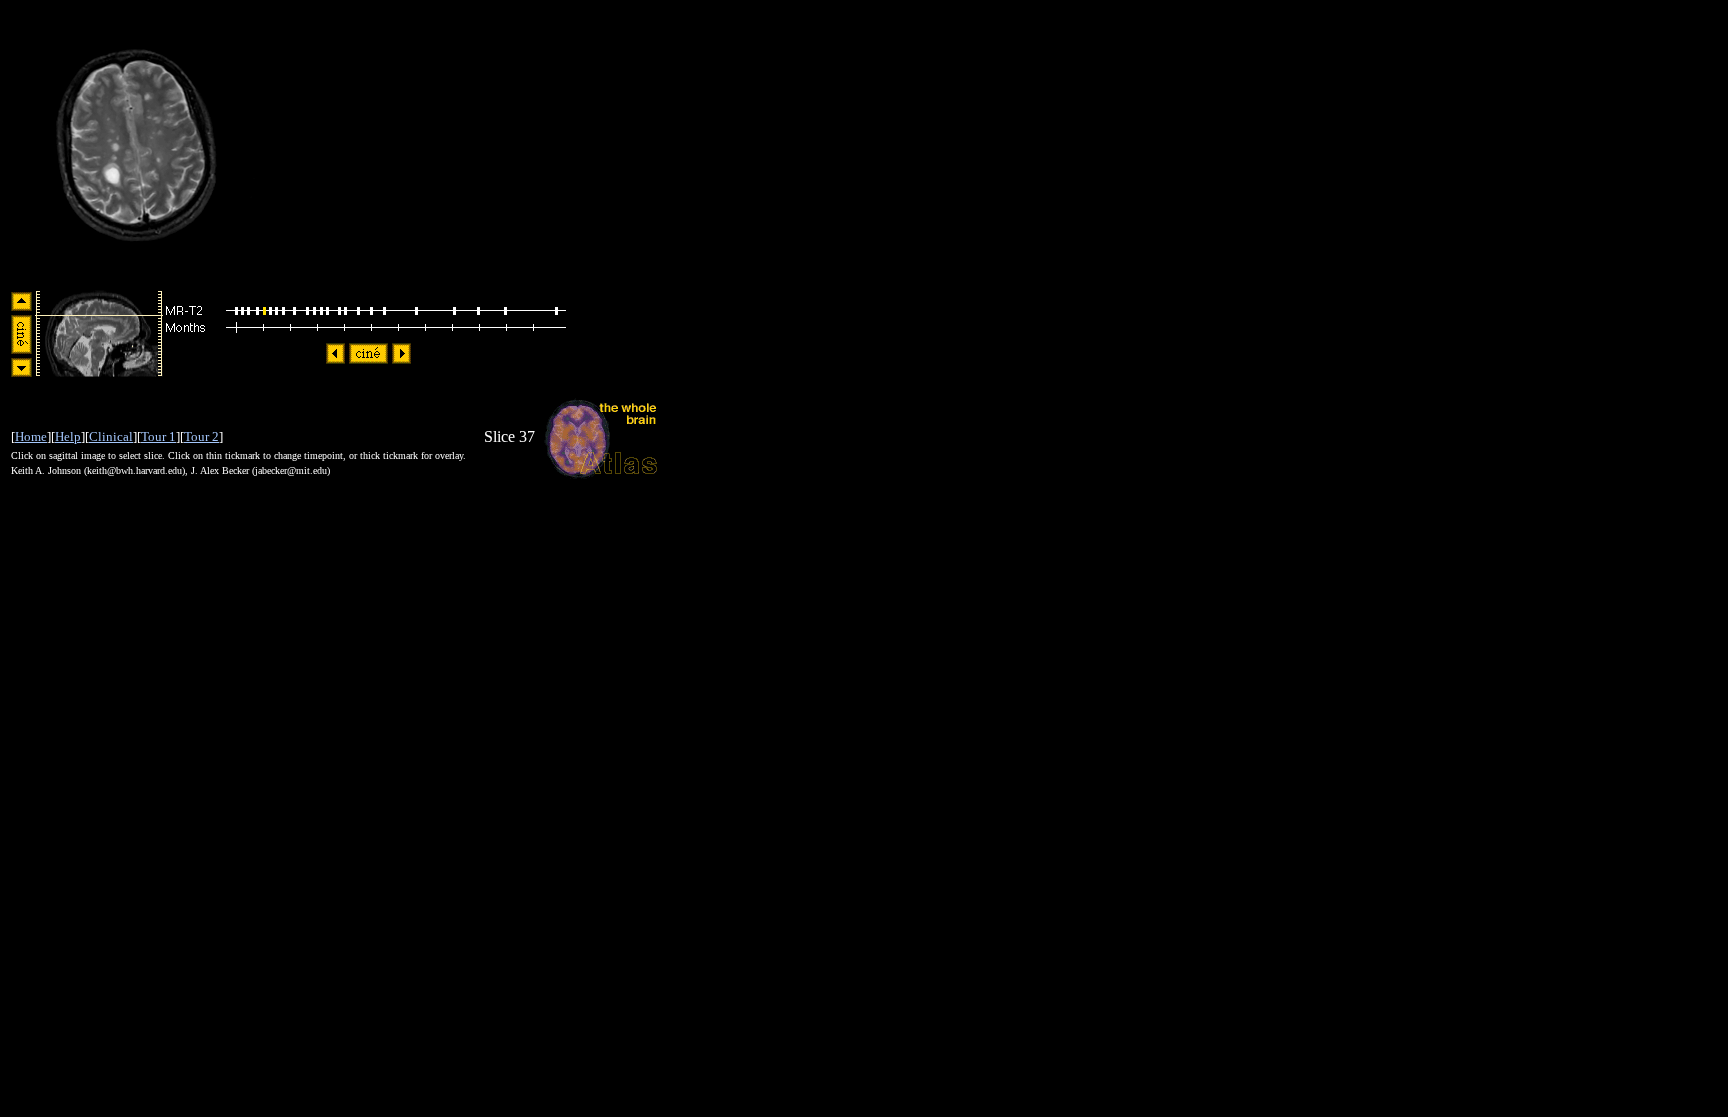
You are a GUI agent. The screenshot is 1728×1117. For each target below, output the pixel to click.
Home (31, 436)
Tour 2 (201, 436)
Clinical (111, 436)
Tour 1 (158, 436)
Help (68, 436)
